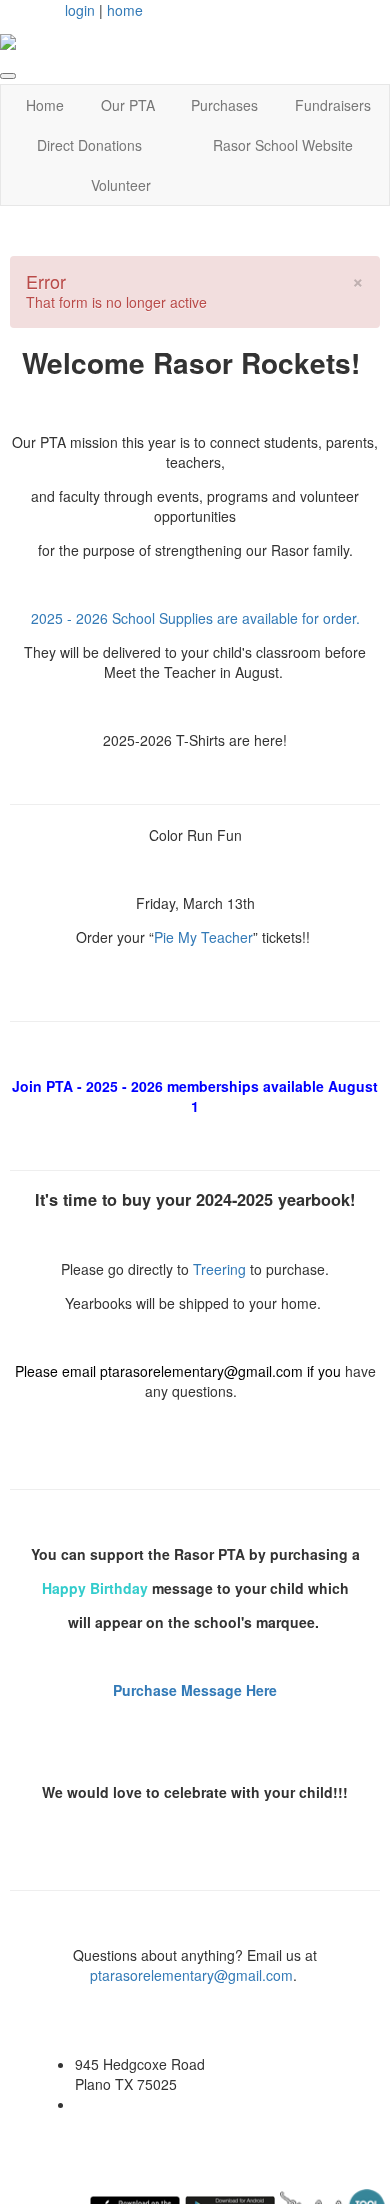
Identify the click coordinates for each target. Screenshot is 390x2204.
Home (45, 105)
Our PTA (128, 105)
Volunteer (121, 185)
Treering (221, 1269)
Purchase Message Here (195, 1690)
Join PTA (42, 1086)
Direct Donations (89, 145)
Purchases (224, 105)
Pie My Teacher (203, 937)
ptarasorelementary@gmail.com (203, 1371)
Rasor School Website (283, 145)
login (80, 10)
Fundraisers (333, 105)
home (125, 10)
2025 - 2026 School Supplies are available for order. (195, 618)
